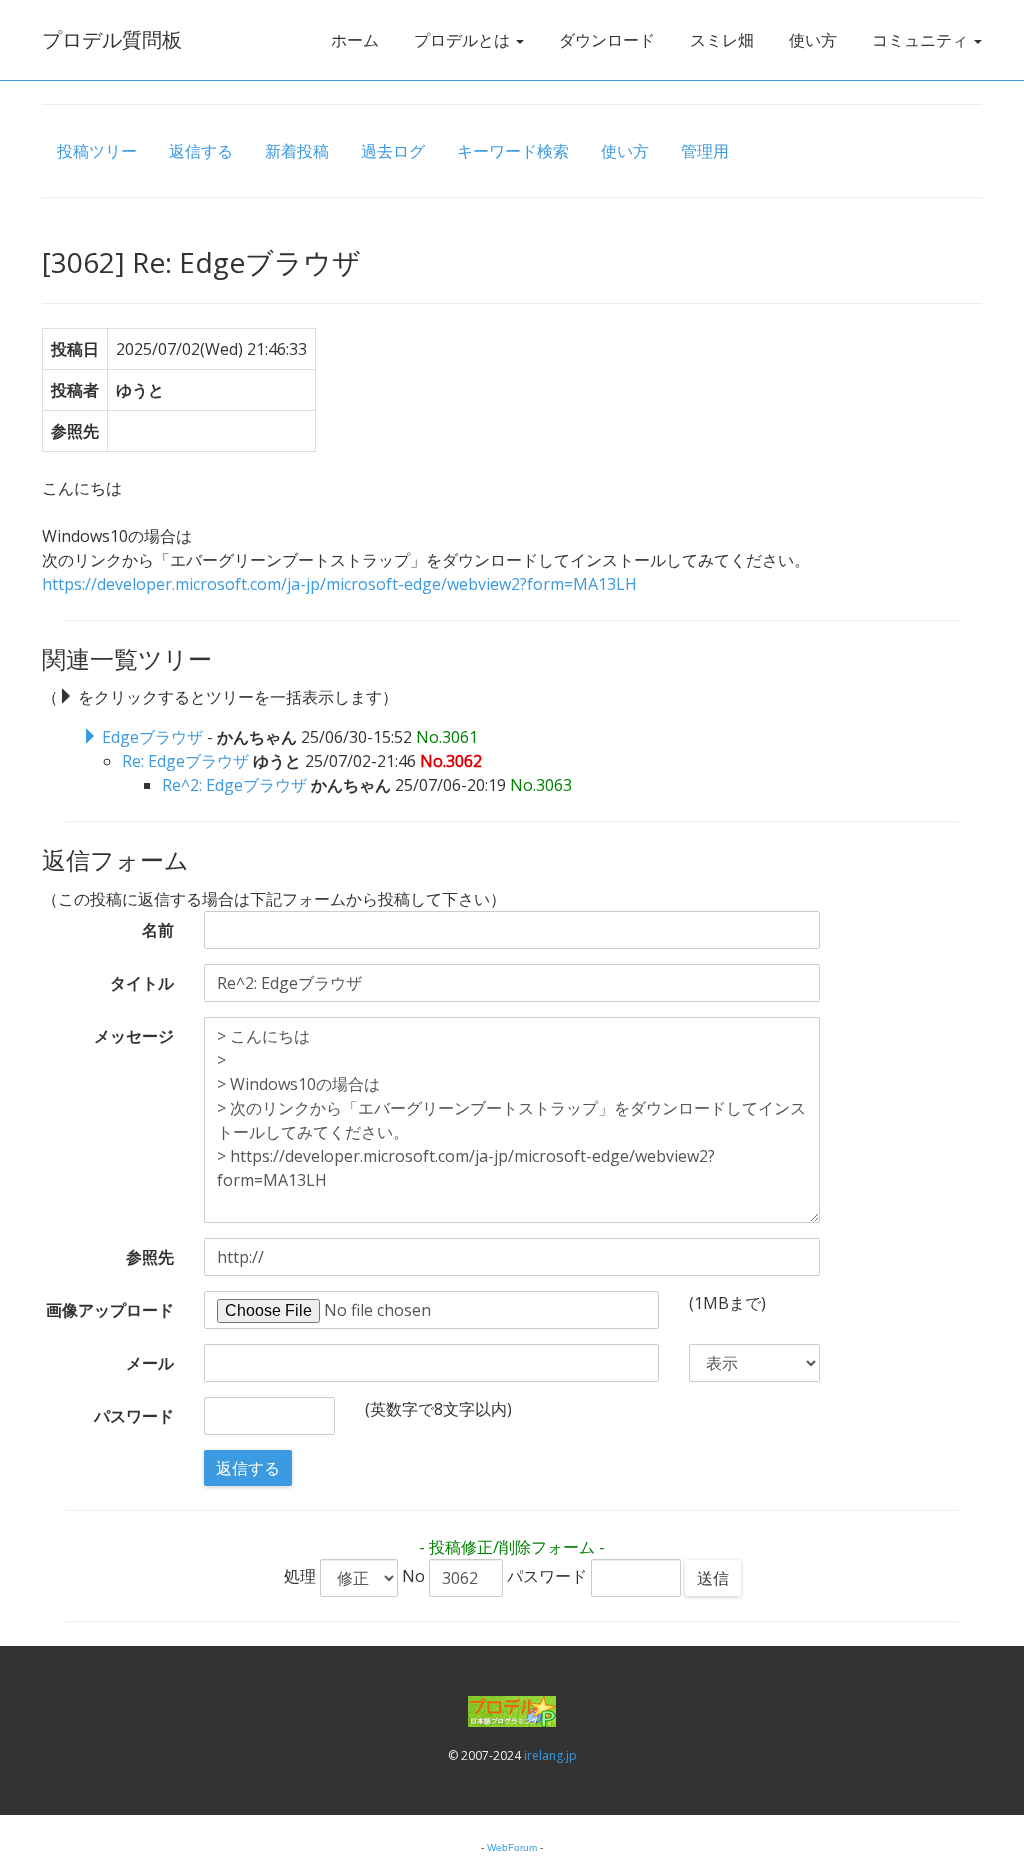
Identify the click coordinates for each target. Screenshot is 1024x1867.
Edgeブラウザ (152, 737)
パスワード (134, 1416)
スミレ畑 (722, 40)
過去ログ (393, 151)
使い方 (813, 40)
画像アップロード (110, 1310)
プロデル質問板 (112, 39)
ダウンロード (607, 40)
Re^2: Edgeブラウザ (234, 785)
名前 (158, 930)
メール (150, 1363)
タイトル (142, 983)
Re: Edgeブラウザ (185, 761)
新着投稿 (297, 151)
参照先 (150, 1257)
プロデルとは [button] (464, 40)
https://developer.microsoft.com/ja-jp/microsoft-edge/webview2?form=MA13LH (339, 584)
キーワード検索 (513, 151)
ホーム (355, 40)
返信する (201, 151)
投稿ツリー (97, 151)
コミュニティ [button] (922, 40)
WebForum (512, 1847)
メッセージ (134, 1036)
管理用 (705, 151)
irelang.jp (550, 1755)
